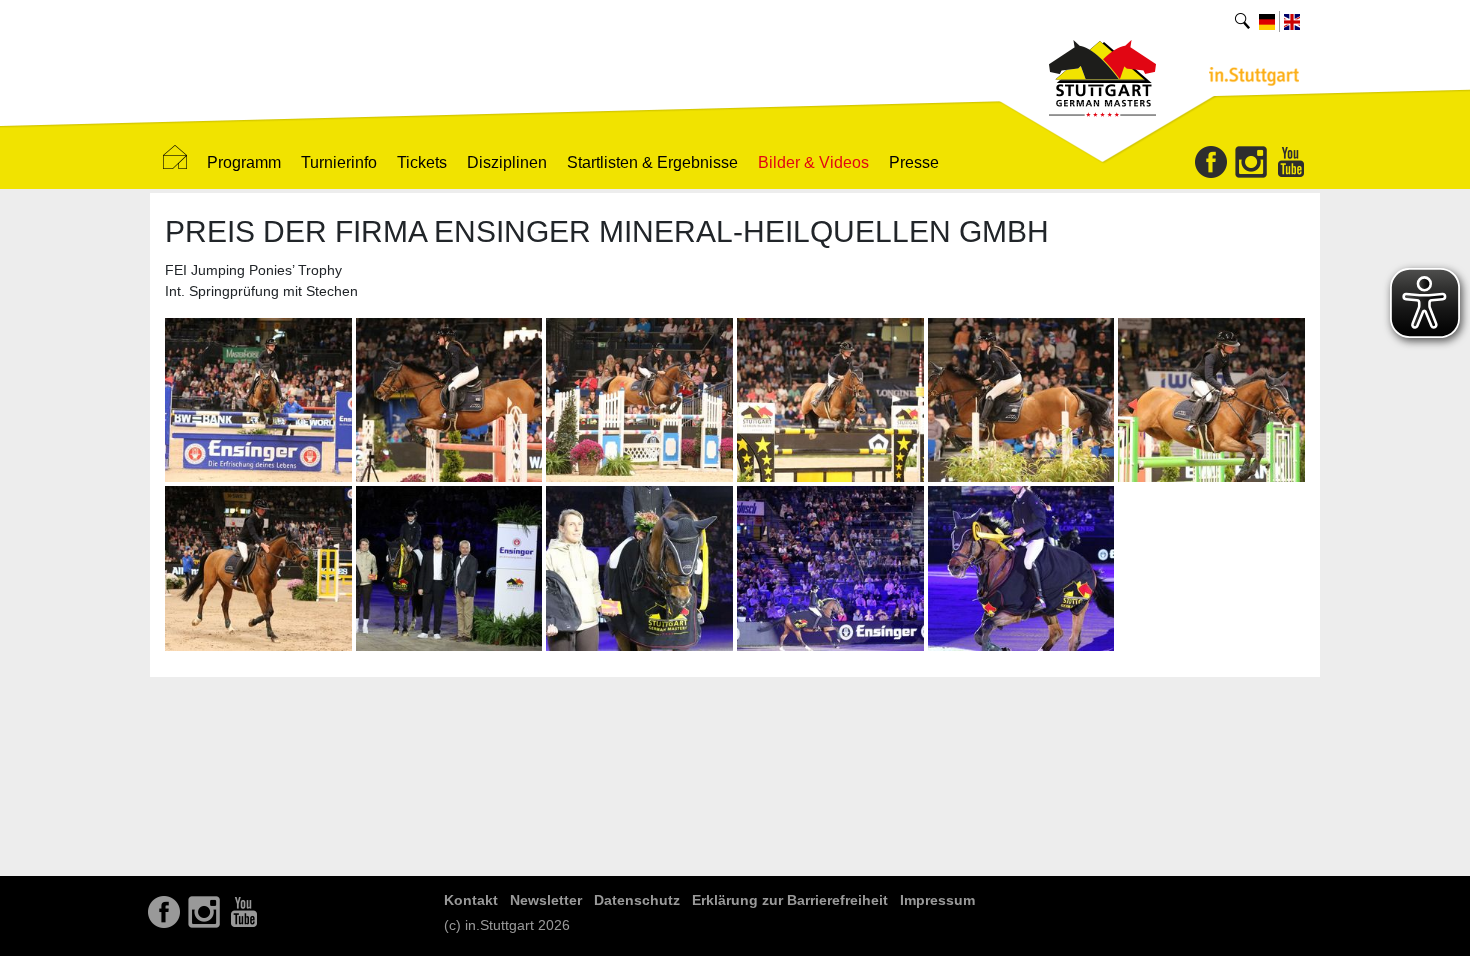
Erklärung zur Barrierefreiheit (790, 900)
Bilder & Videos (813, 162)
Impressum (937, 900)
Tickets (422, 162)
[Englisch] (1292, 21)
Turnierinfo (339, 162)
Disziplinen (507, 162)
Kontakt (471, 900)
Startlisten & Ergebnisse (652, 162)
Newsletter (546, 900)
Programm (244, 162)
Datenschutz (637, 900)
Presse (914, 162)
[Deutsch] (1267, 21)
